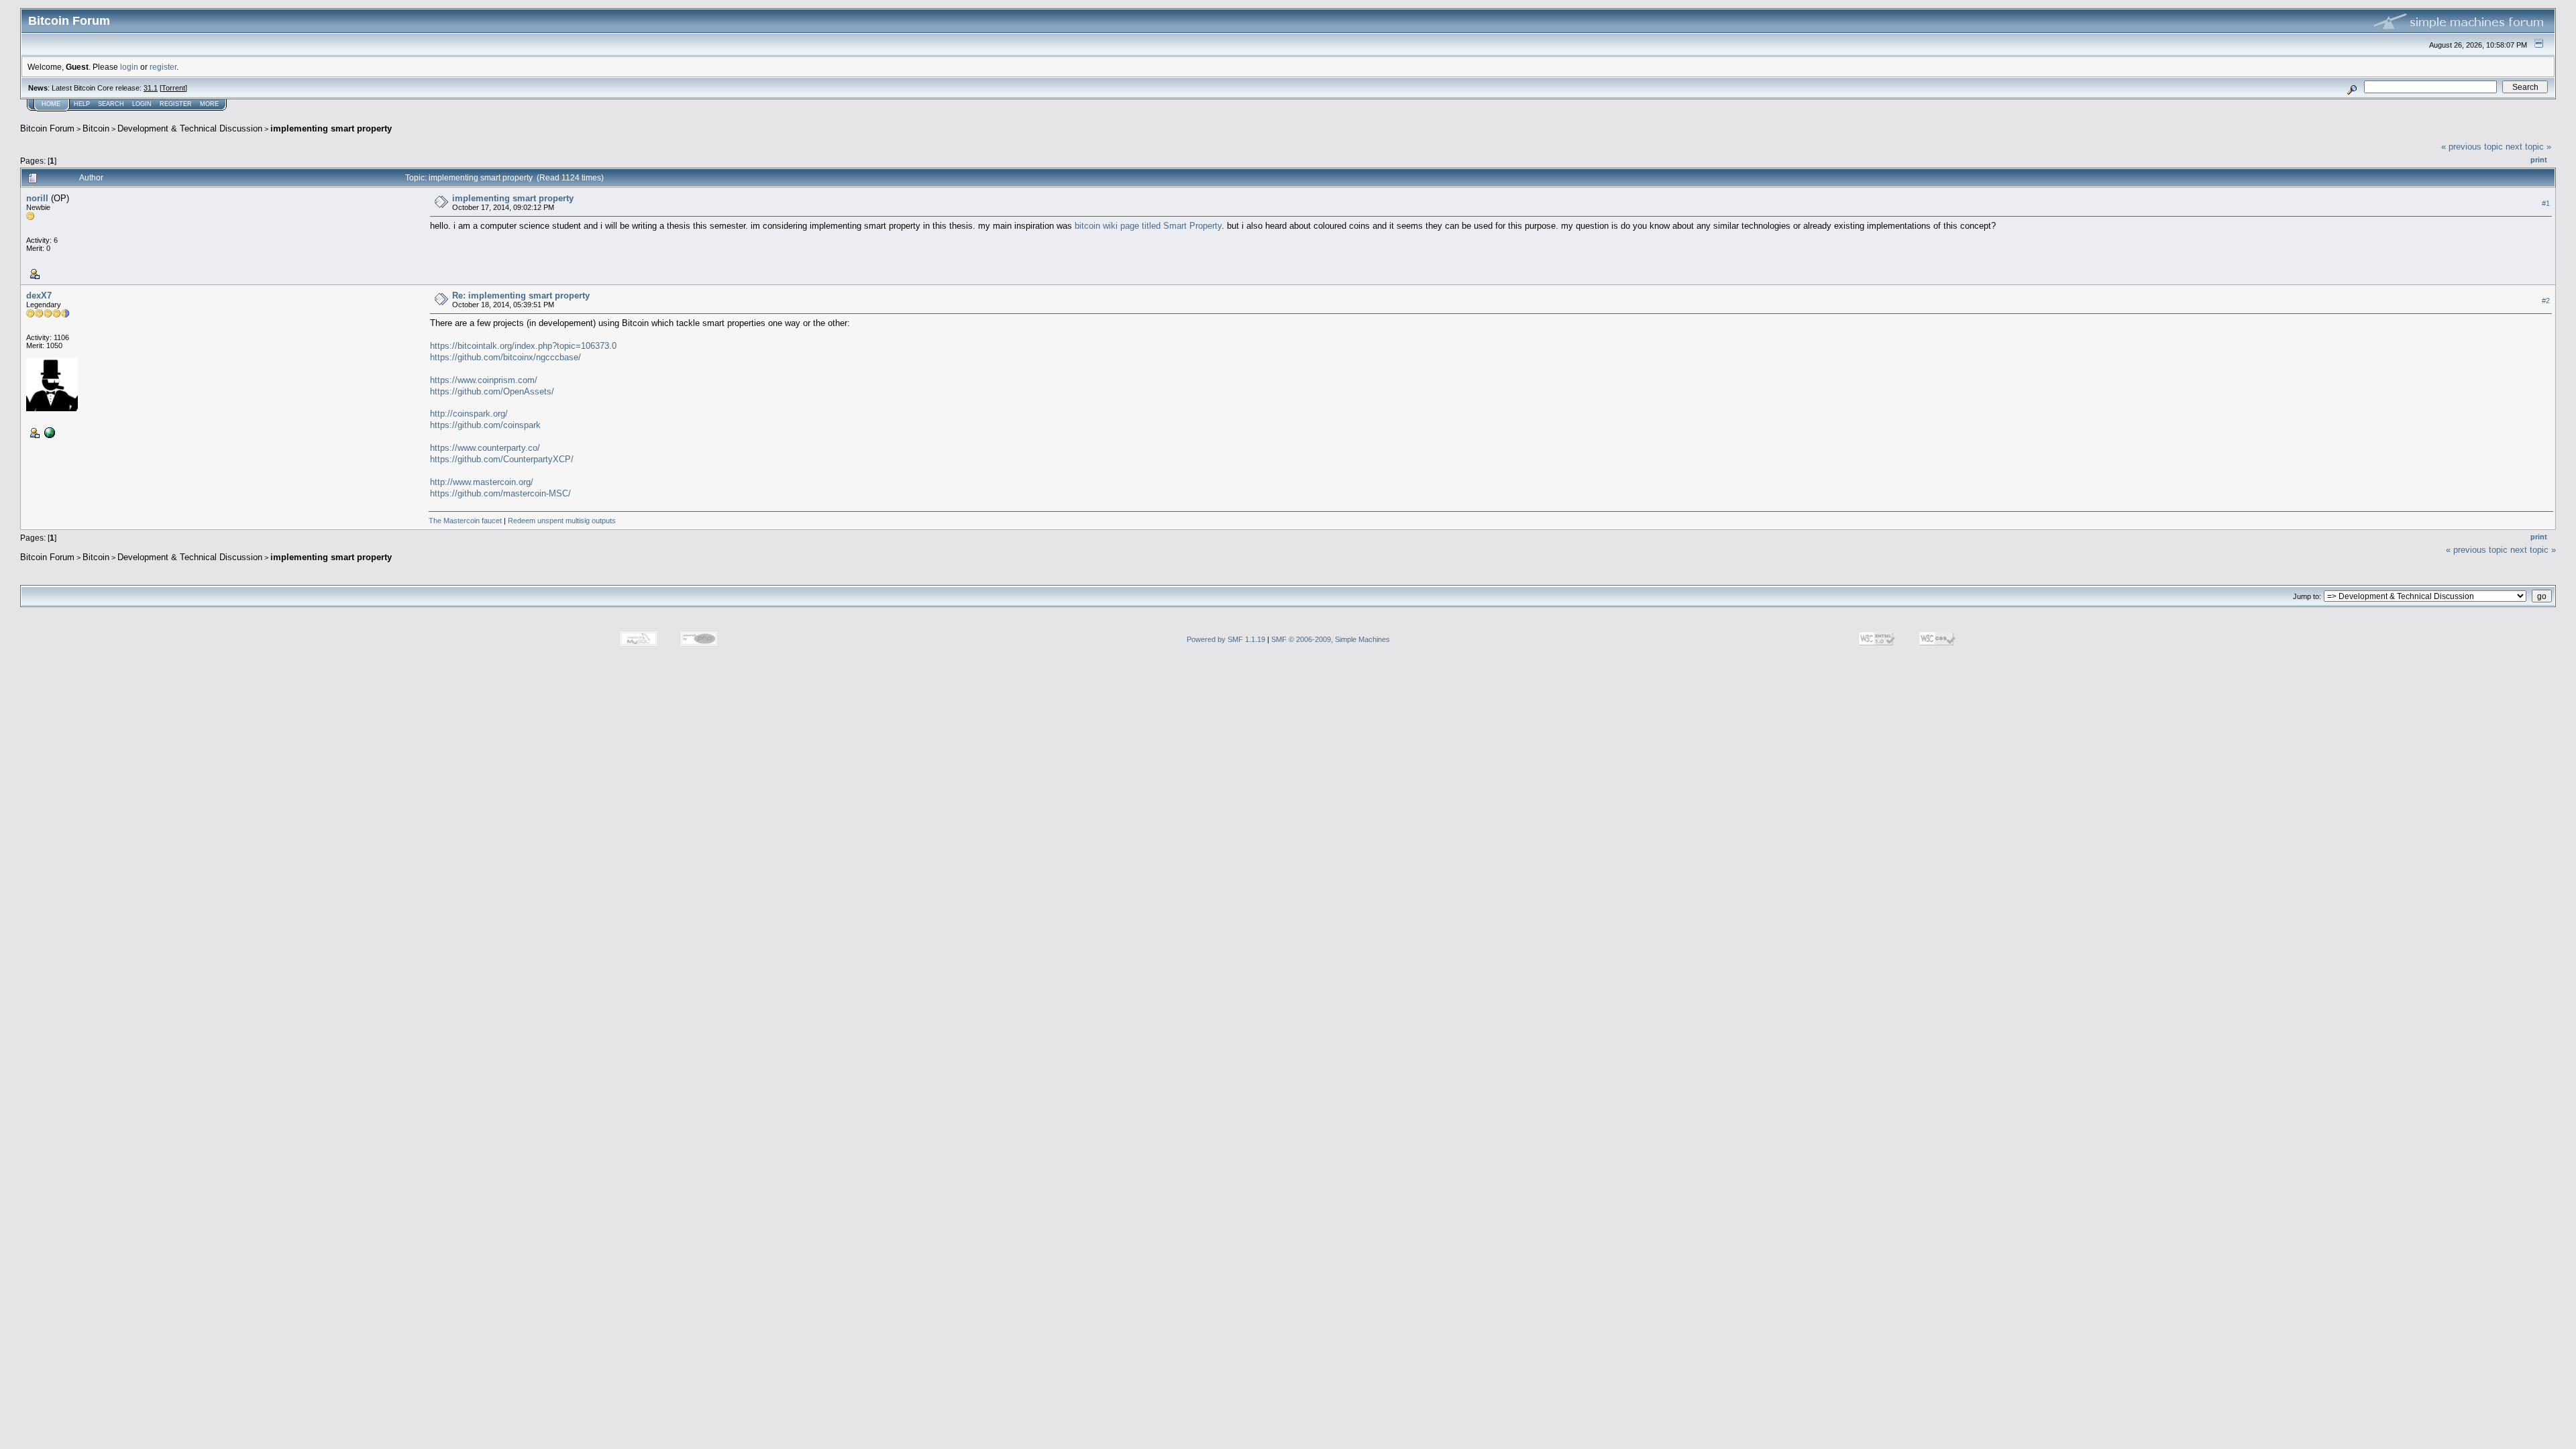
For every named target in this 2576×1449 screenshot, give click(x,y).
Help (82, 104)
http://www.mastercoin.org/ (482, 482)
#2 (2546, 301)
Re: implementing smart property (521, 296)
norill (37, 198)
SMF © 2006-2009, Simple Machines (1331, 639)
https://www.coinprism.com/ (484, 380)
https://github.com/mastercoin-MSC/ (500, 493)
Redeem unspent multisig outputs (562, 521)
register (163, 67)
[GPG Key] (48, 432)
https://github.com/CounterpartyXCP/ (502, 459)
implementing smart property (331, 128)
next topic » (2528, 147)
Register (176, 104)
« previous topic (2472, 147)
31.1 (151, 88)
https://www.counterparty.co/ (485, 448)
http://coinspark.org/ (469, 414)
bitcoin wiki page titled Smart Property (1148, 226)
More (209, 104)
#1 (2546, 203)
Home (51, 104)
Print (2539, 160)
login (129, 67)
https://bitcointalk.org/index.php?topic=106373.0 (523, 346)
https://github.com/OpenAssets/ (492, 391)
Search (111, 104)
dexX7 (39, 296)
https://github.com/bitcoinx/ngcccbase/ (505, 357)
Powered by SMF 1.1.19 (1226, 639)
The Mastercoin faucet (465, 521)
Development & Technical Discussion (190, 128)
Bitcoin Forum (47, 128)
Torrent (173, 88)
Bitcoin (96, 128)
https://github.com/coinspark (485, 425)
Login (142, 104)
